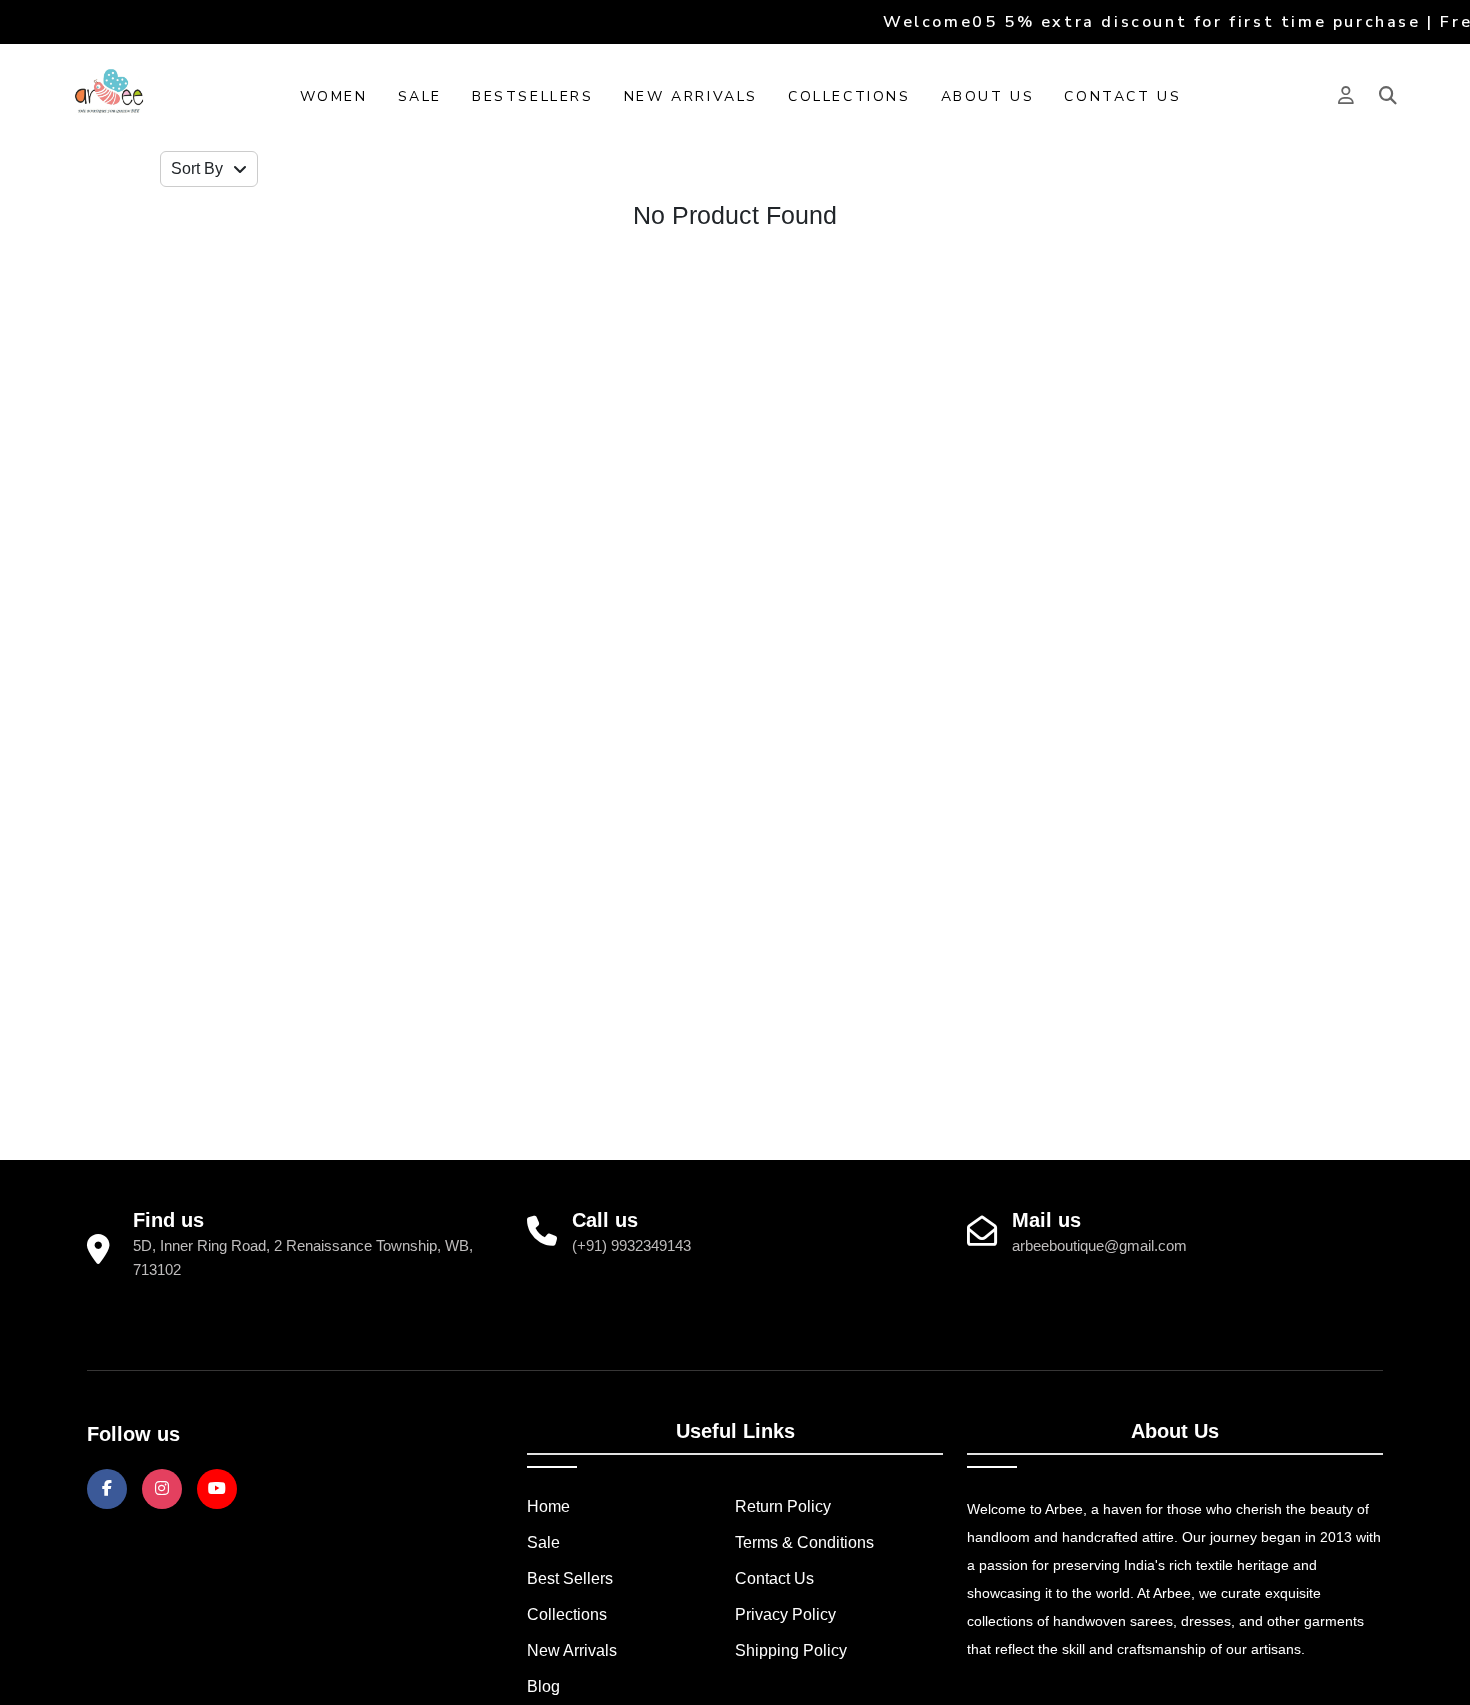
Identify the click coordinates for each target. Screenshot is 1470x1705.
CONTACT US (1122, 96)
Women (334, 96)
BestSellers (533, 96)
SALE (420, 96)
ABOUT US (988, 96)
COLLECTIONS (849, 96)
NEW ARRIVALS (691, 96)
